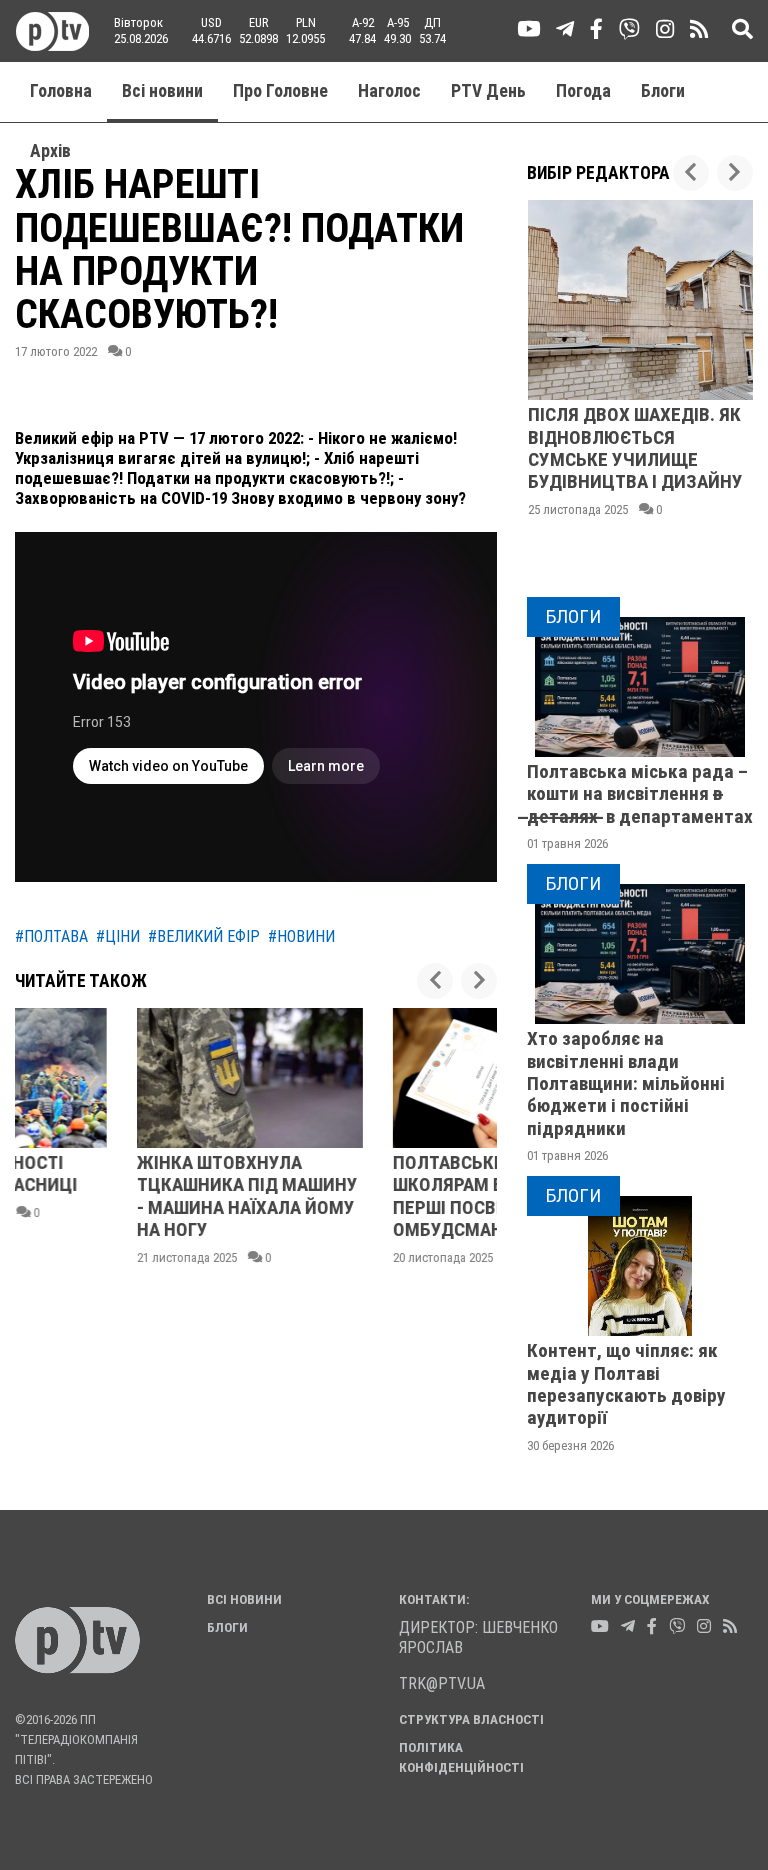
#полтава (51, 936)
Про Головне (280, 91)
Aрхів (50, 151)
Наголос (389, 91)
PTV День (488, 91)
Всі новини (162, 91)
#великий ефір (204, 936)
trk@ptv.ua (442, 1683)
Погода (583, 91)
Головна (61, 91)
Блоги (663, 91)
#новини (301, 936)
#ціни (118, 936)
